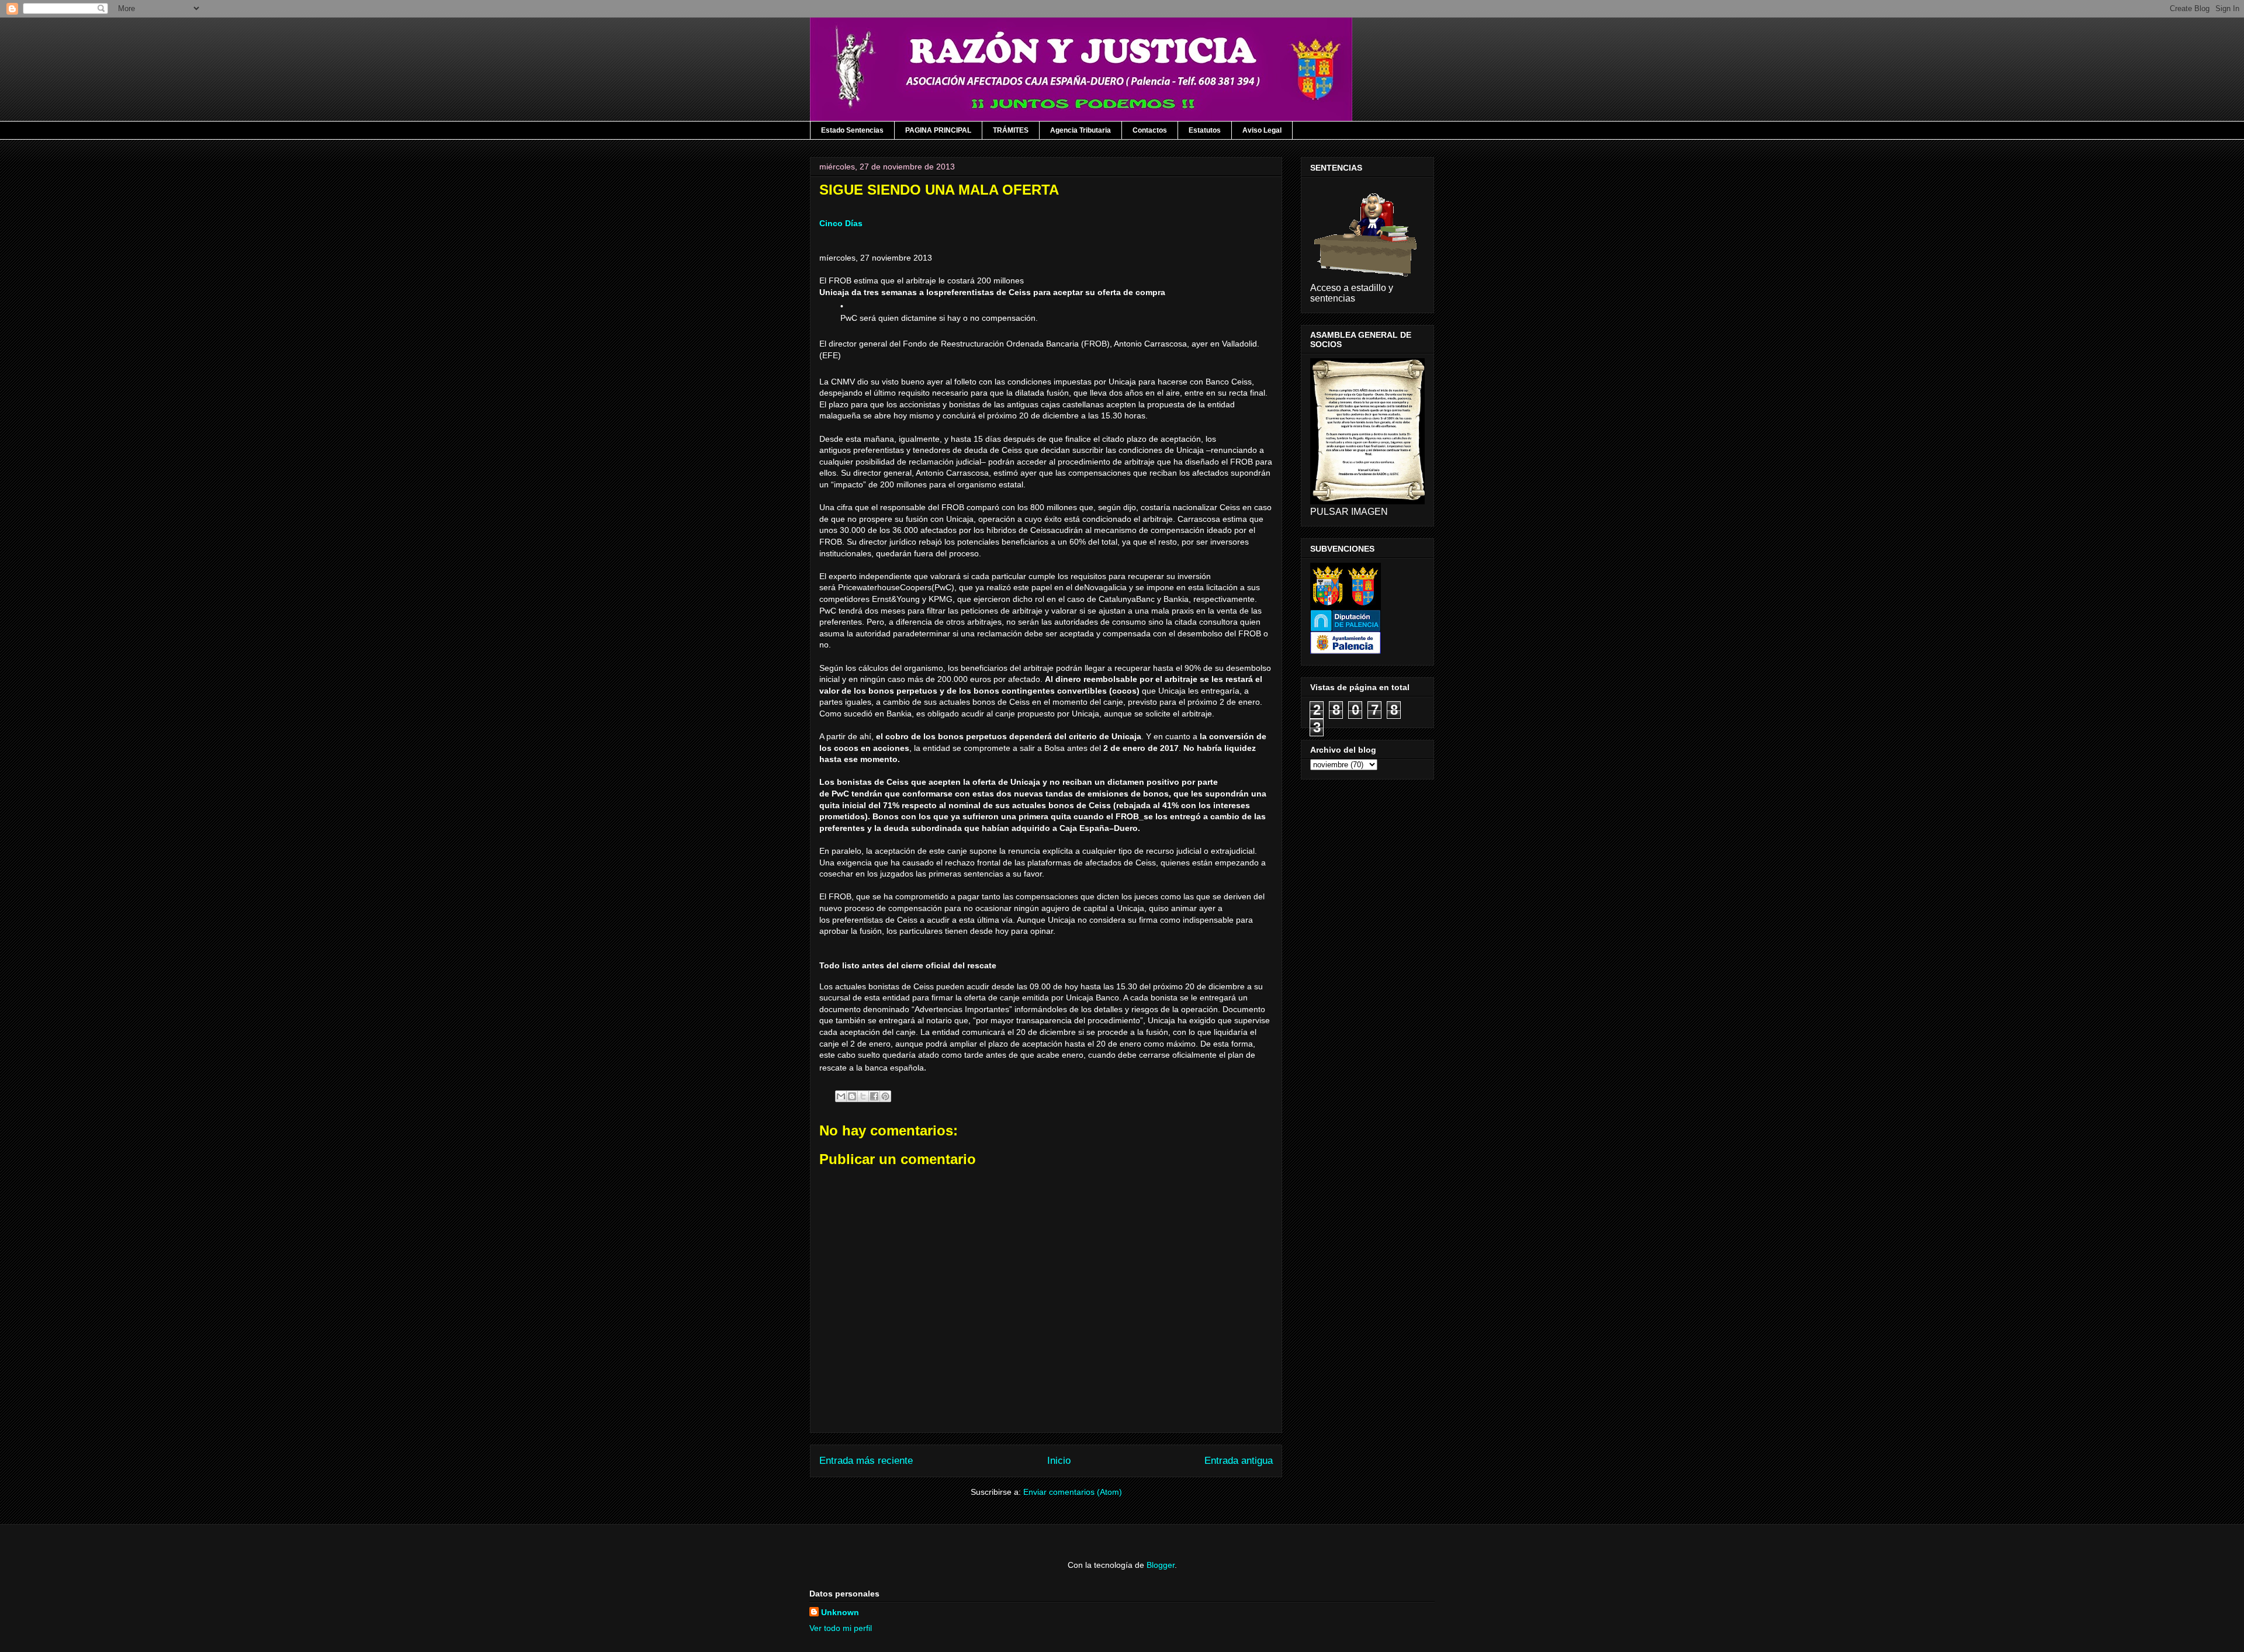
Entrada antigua (1239, 1461)
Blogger (1161, 1565)
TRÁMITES (1011, 130)
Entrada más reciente (866, 1461)
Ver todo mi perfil (841, 1628)
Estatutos (1205, 130)
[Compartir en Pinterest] (885, 1096)
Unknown (840, 1612)
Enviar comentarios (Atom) (1073, 1492)
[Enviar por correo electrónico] (841, 1096)
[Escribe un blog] (852, 1096)
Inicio (1059, 1461)
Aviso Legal (1262, 130)
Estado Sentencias (852, 130)
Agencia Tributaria (1081, 130)
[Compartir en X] (863, 1096)
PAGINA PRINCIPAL (938, 130)
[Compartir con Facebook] (874, 1096)
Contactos (1150, 130)
